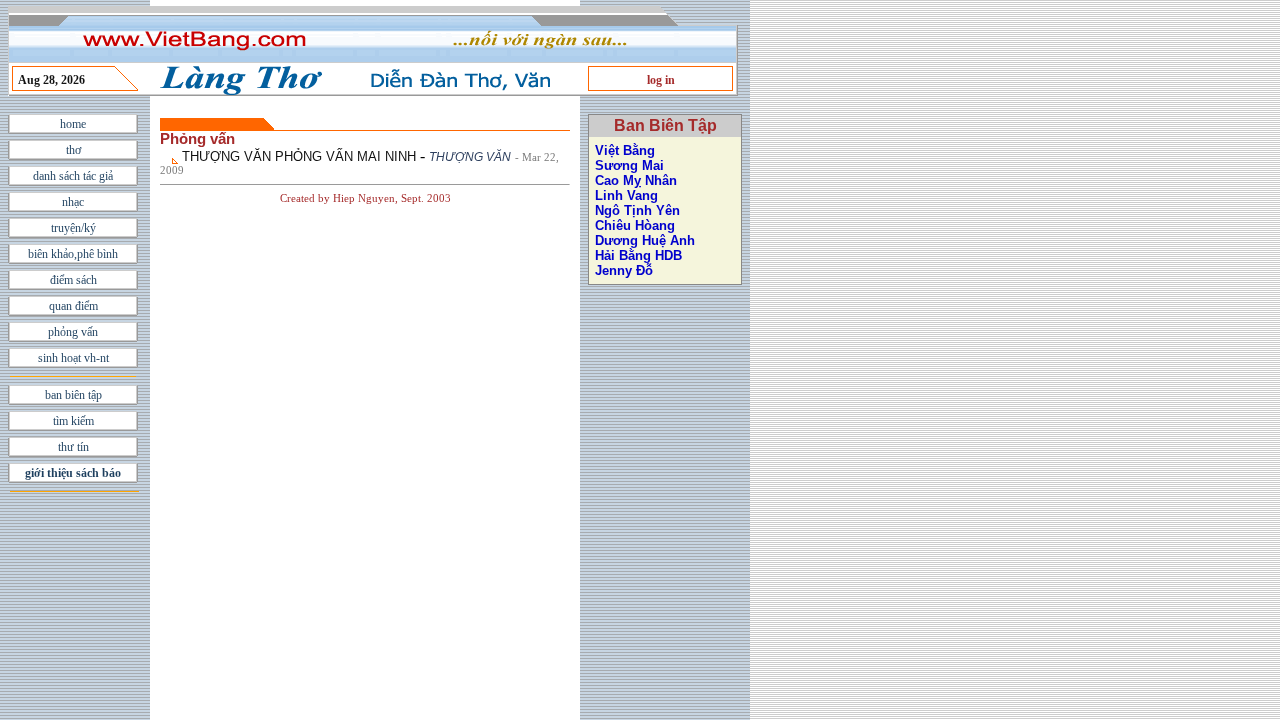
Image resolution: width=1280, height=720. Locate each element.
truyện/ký (73, 228)
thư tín (73, 447)
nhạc (73, 202)
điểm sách (73, 280)
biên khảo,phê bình (73, 254)
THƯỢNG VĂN (470, 157)
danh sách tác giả (73, 176)
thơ (73, 150)
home (73, 124)
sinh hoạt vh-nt (73, 358)
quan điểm (73, 306)
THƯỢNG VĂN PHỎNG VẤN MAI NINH (299, 156)
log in (661, 80)
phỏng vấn (73, 332)
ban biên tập (73, 395)
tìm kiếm (73, 421)
